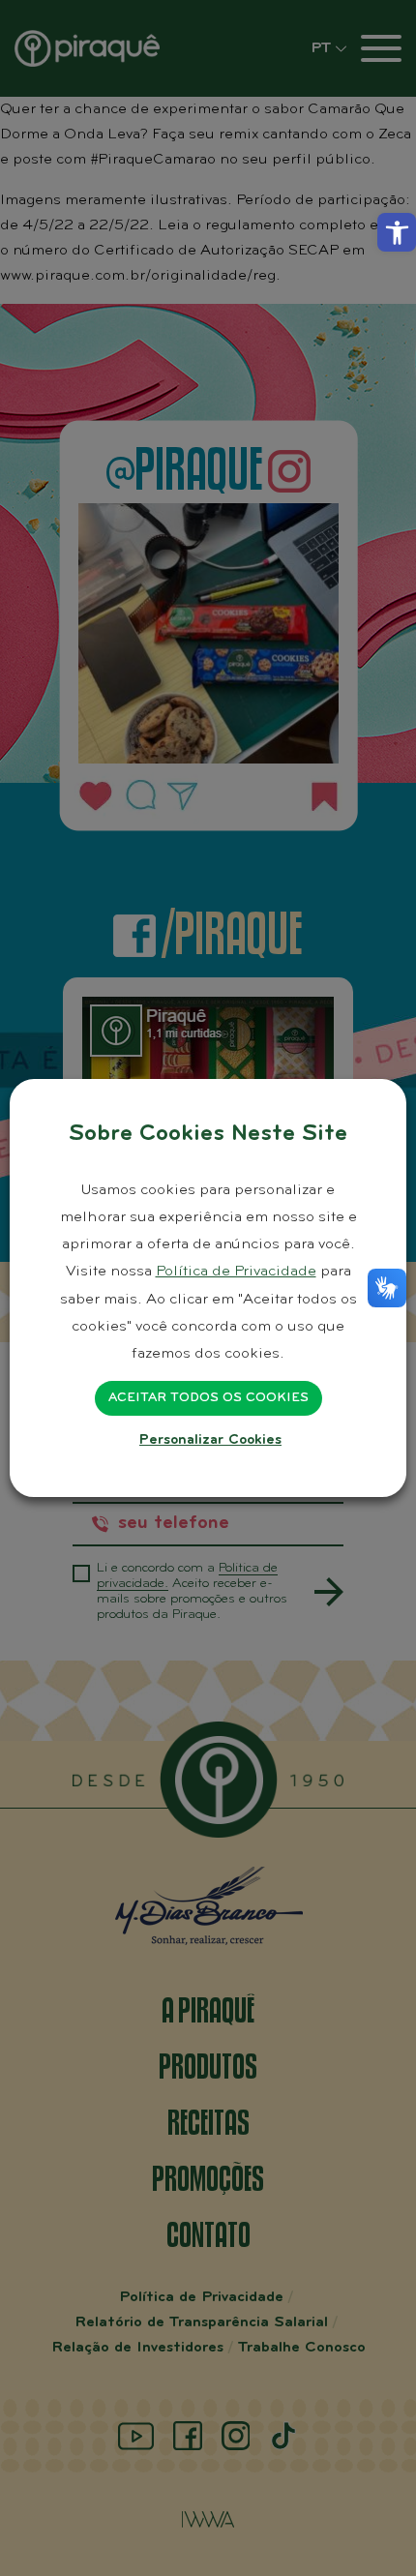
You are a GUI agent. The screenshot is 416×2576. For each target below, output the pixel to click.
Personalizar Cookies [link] (210, 1440)
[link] (397, 232)
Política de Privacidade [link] (236, 1272)
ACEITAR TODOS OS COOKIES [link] (208, 1398)
